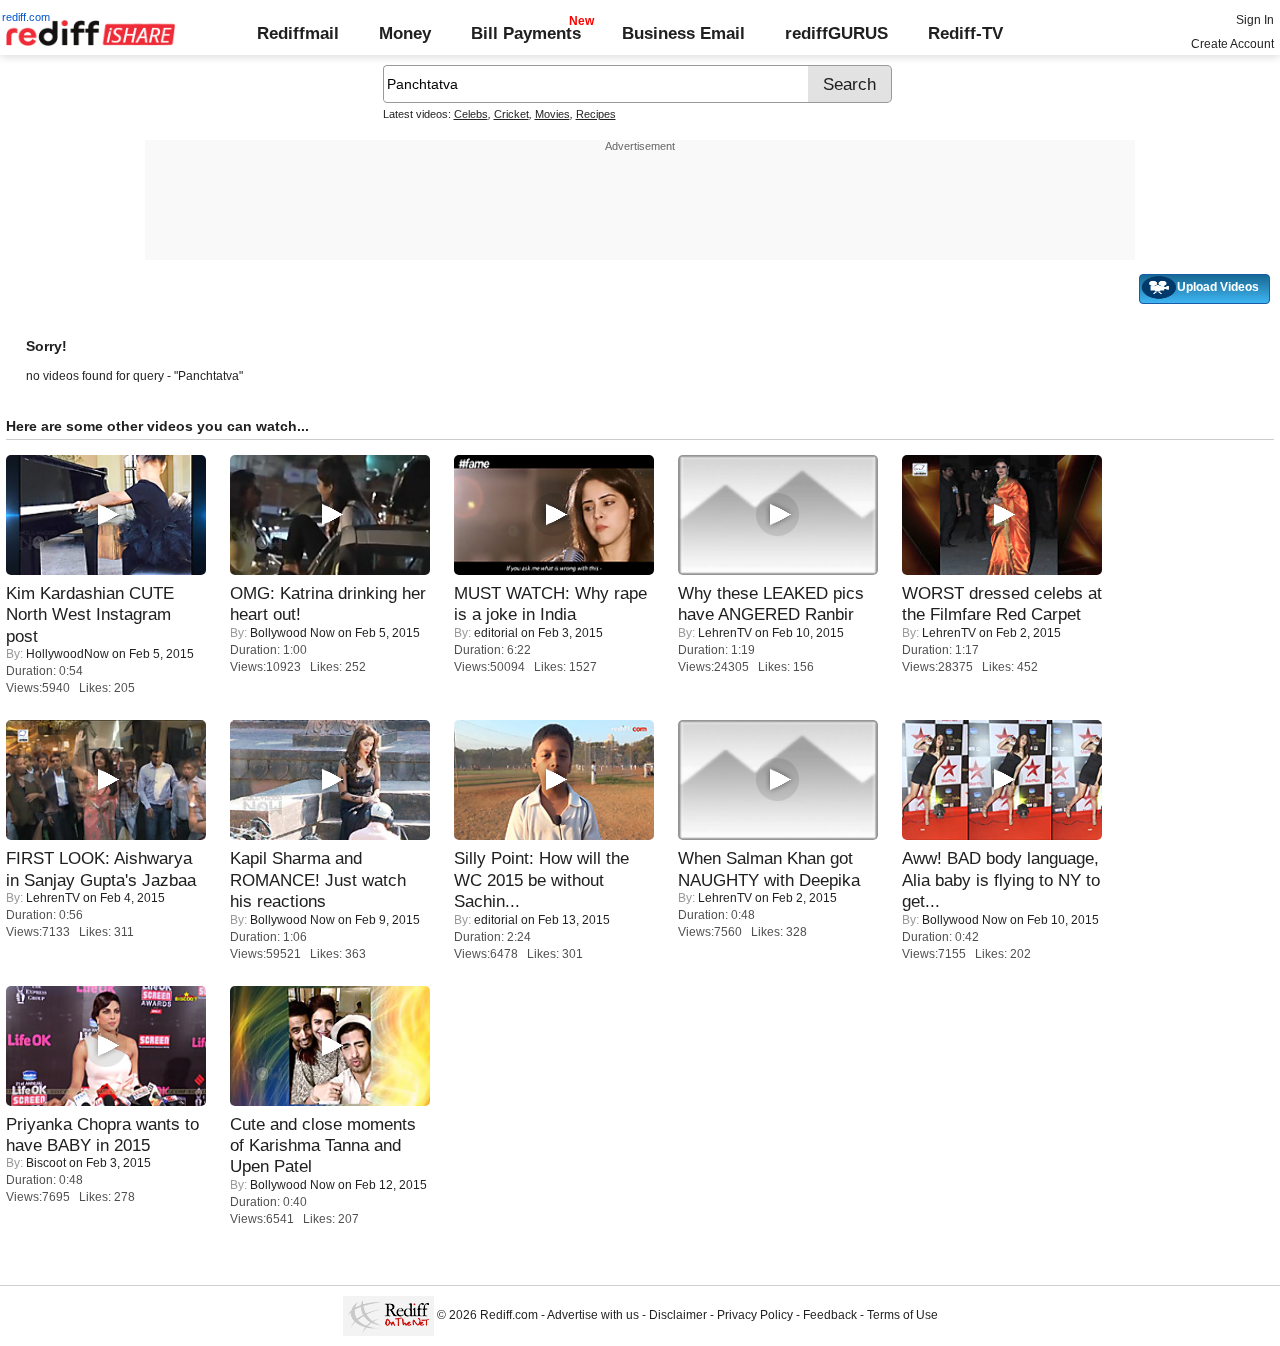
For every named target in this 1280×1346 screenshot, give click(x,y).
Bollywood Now (292, 633)
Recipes (596, 114)
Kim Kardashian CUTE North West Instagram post (90, 614)
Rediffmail (298, 33)
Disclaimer (678, 1316)
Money (405, 33)
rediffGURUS (836, 33)
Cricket (511, 114)
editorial (496, 633)
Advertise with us (593, 1316)
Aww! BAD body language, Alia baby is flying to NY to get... (1001, 879)
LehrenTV (725, 633)
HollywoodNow (67, 654)
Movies (552, 114)
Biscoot (46, 1163)
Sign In (1255, 20)
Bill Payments (526, 33)
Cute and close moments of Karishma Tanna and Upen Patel (323, 1145)
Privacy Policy (755, 1316)
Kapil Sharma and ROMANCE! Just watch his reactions (318, 879)
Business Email (683, 33)
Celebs (471, 114)
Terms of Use (902, 1316)
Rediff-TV (965, 33)
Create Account (1232, 44)
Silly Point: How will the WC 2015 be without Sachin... (541, 879)
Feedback (830, 1316)
